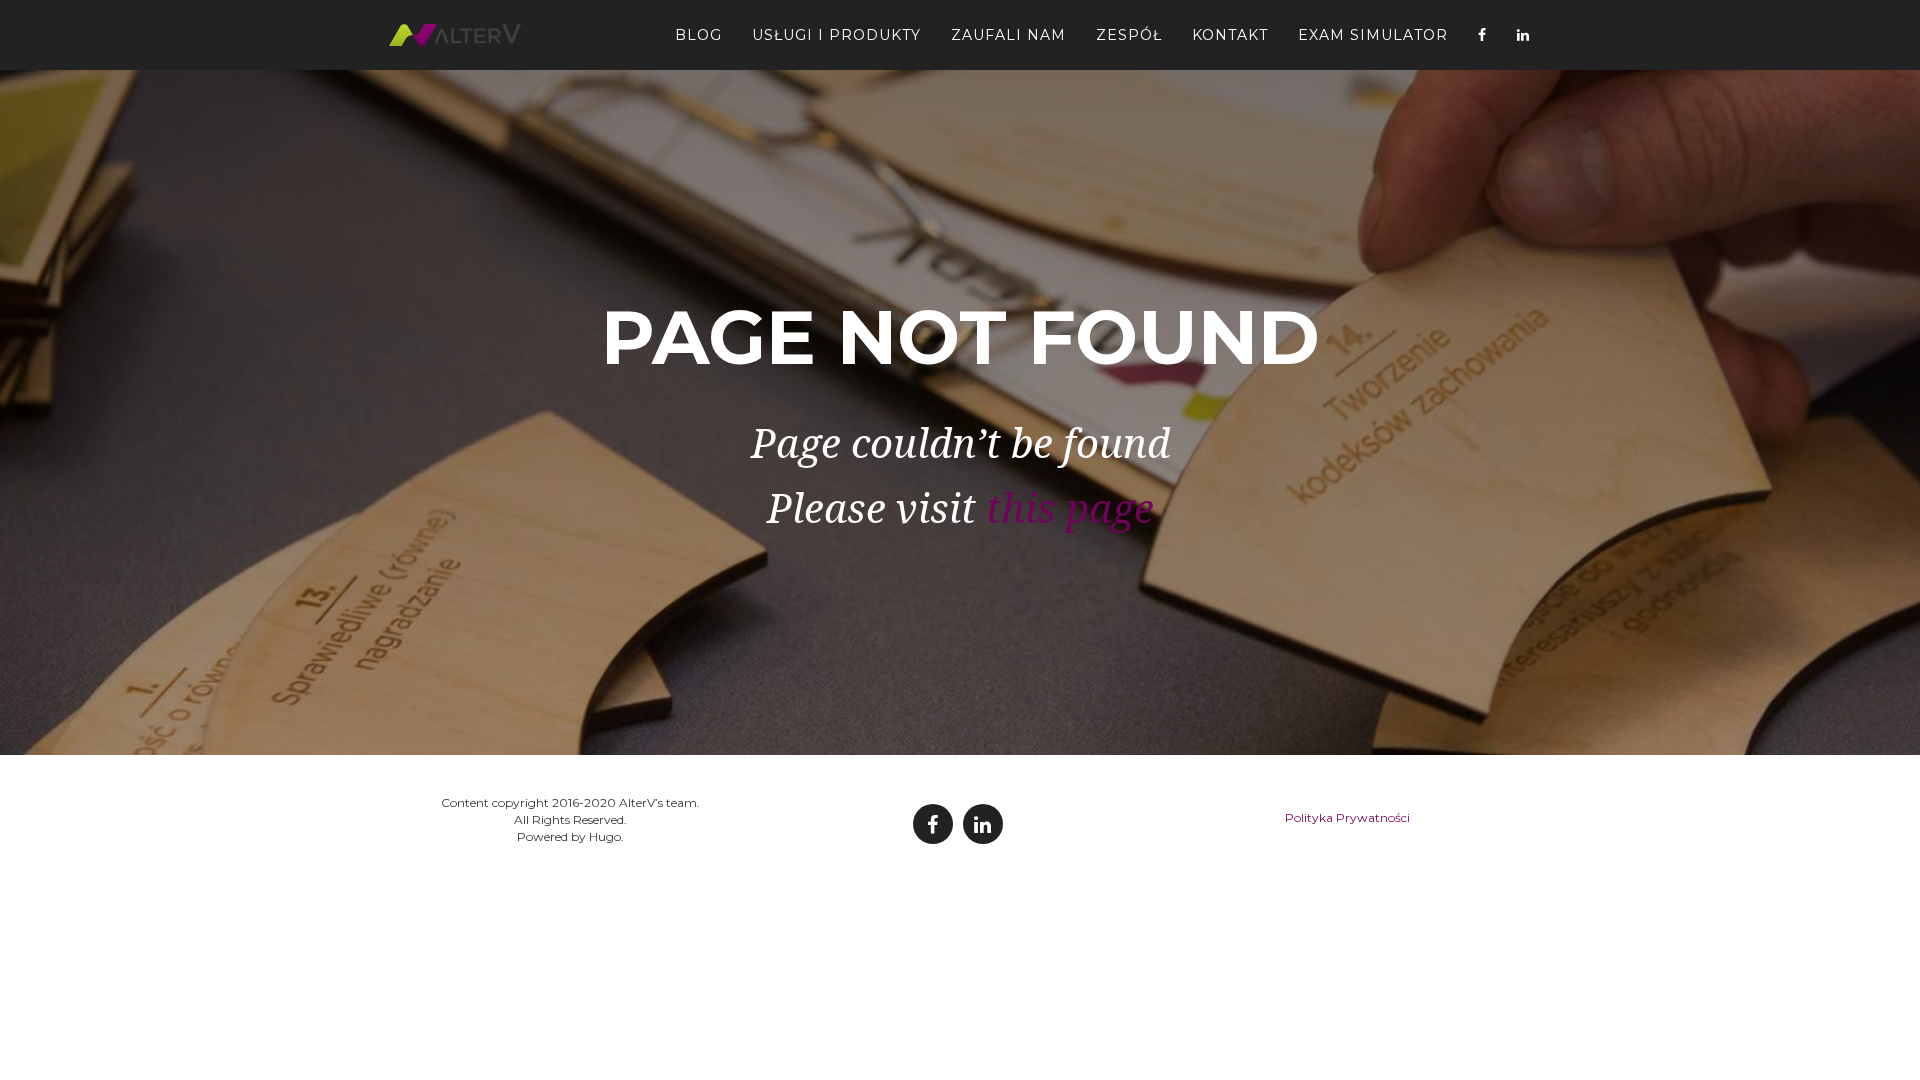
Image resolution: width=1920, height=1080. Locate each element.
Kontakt (1230, 35)
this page (1070, 509)
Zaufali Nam (1008, 35)
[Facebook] (1482, 35)
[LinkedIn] (1523, 35)
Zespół (1129, 35)
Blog (698, 35)
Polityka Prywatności (1347, 817)
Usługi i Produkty (836, 35)
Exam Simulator (1373, 35)
